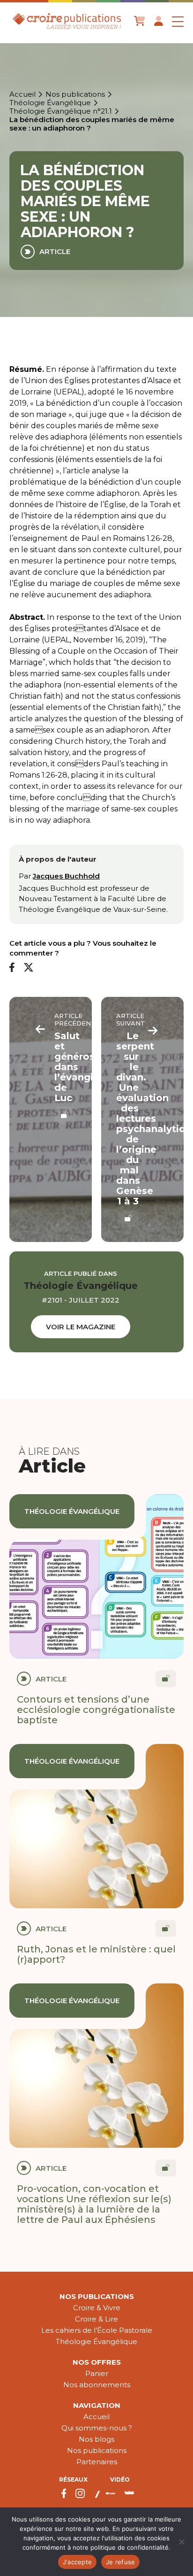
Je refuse (120, 2562)
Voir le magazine (81, 1327)
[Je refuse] (181, 2542)
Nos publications (75, 94)
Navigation (97, 2405)
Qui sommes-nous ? (97, 2428)
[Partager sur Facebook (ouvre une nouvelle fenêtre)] (12, 968)
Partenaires (97, 2462)
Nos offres (97, 2362)
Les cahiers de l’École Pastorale (97, 2330)
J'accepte (77, 2562)
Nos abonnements (97, 2385)
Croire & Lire (96, 2319)
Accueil (22, 94)
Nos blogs (96, 2439)
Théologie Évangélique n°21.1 (61, 111)
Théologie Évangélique (50, 103)
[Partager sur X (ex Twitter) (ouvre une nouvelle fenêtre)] (29, 968)
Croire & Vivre (97, 2308)
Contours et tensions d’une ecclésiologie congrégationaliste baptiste (96, 1710)
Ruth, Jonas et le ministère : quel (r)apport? (96, 1954)
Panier (97, 2373)
